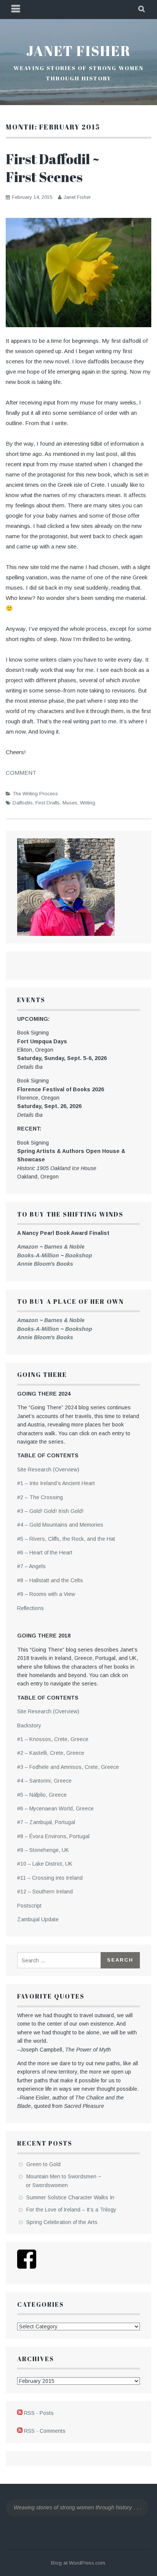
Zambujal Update (38, 1919)
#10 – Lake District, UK (45, 1864)
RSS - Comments (45, 2431)
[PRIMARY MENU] (16, 10)
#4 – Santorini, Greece (44, 1781)
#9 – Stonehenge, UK (43, 1850)
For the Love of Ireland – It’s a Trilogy (71, 2210)
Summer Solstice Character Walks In (70, 2197)
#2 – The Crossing (40, 1497)
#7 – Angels (31, 1566)
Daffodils (23, 803)
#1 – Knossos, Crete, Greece (53, 1739)
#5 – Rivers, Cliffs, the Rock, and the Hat (66, 1539)
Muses (70, 803)
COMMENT (21, 773)
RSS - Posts (39, 2413)
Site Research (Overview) (48, 1469)
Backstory (29, 1725)
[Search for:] (60, 1960)
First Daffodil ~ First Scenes (53, 168)
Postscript (29, 1906)
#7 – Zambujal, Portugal (46, 1822)
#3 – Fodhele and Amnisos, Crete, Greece (68, 1767)
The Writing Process (35, 794)
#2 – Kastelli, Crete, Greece (51, 1753)
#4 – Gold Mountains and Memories (60, 1525)
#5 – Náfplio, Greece (42, 1795)
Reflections (30, 1608)
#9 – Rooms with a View (46, 1594)
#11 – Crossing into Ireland (50, 1878)
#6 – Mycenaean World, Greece (55, 1808)
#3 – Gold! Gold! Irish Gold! (50, 1511)
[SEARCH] (142, 10)
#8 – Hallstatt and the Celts (50, 1580)
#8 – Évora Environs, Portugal (53, 1836)
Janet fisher (78, 51)
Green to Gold (43, 2164)
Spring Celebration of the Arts (62, 2222)
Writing (88, 803)
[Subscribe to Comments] (20, 2431)
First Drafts (48, 803)
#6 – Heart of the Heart (45, 1553)
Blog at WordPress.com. (79, 2563)
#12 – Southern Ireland (45, 1892)
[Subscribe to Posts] (20, 2413)
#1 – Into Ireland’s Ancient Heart (56, 1483)
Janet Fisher (77, 197)
